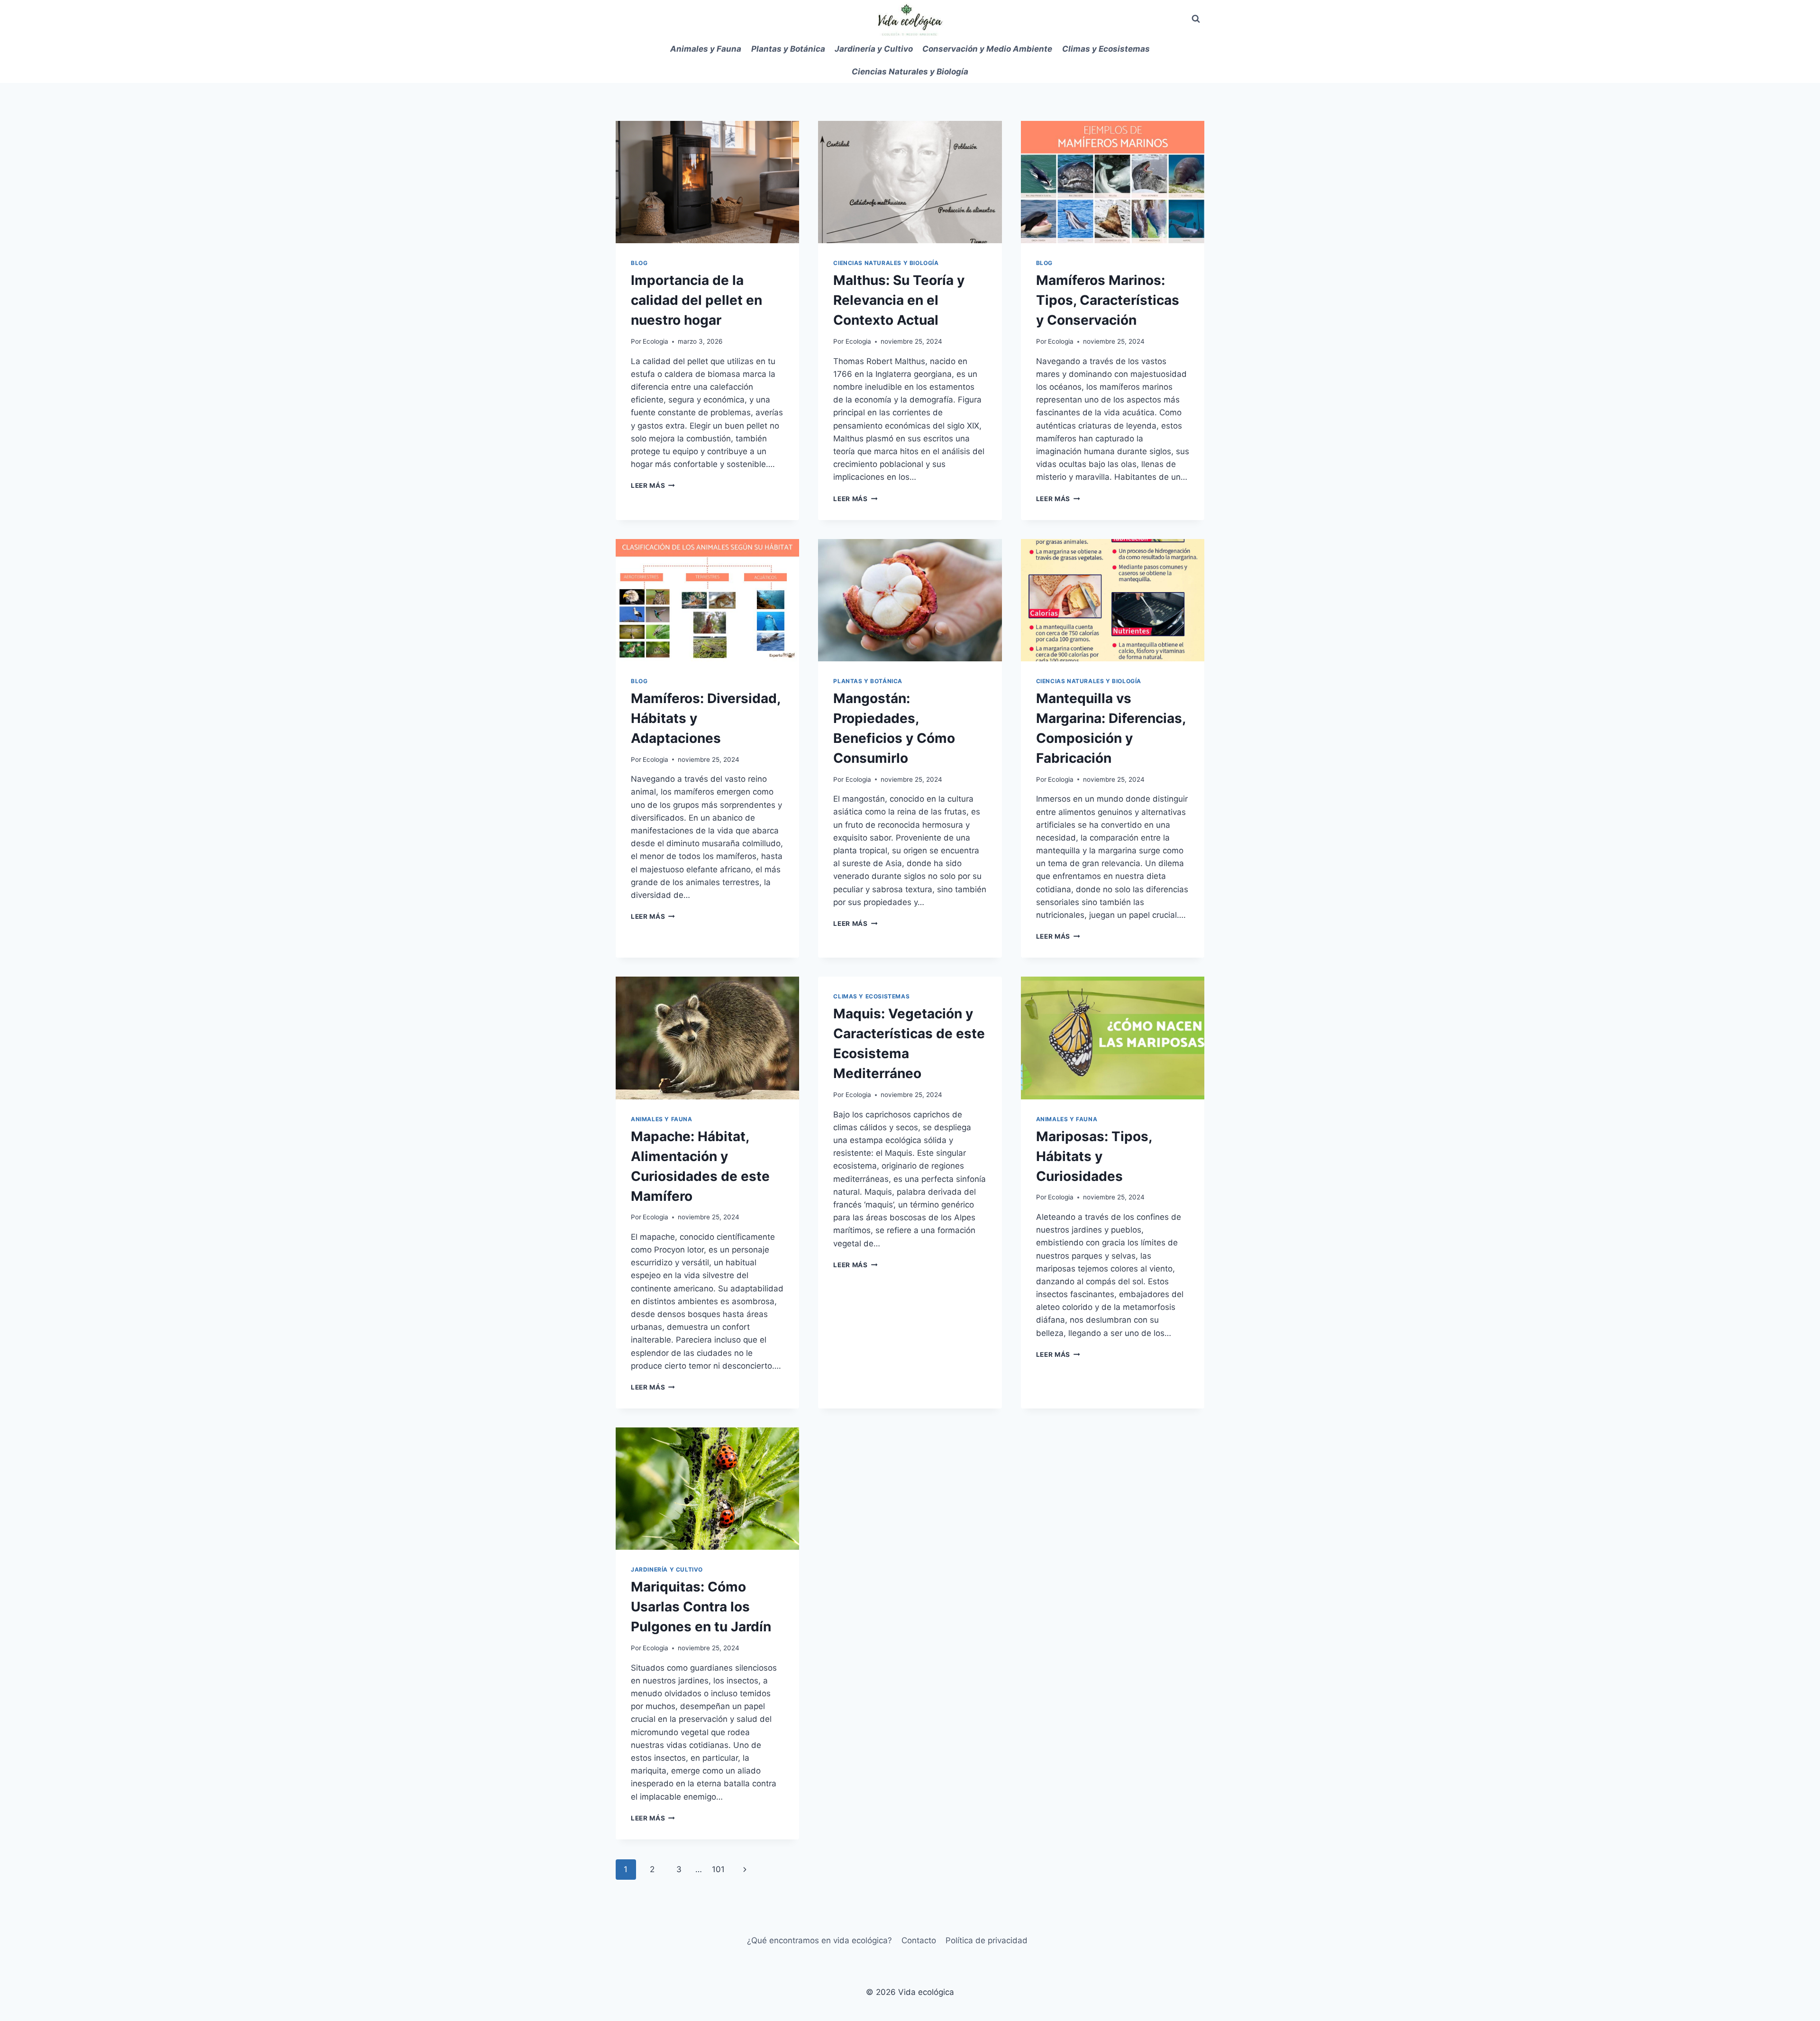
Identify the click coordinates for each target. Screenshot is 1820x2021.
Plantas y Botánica (788, 49)
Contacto (919, 1940)
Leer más (653, 485)
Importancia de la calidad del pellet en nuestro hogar (696, 300)
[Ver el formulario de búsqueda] (1196, 19)
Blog (639, 263)
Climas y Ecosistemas (1106, 49)
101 (718, 1869)
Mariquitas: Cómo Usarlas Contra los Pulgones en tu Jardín (701, 1607)
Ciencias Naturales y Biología (910, 72)
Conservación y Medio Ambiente (987, 49)
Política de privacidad (987, 1940)
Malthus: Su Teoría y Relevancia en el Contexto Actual (899, 300)
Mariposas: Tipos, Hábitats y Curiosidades (1094, 1156)
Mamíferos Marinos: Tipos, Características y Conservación (1108, 300)
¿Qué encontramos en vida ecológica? (819, 1940)
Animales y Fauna (706, 49)
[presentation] (707, 182)
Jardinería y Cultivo (874, 49)
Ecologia (655, 341)
